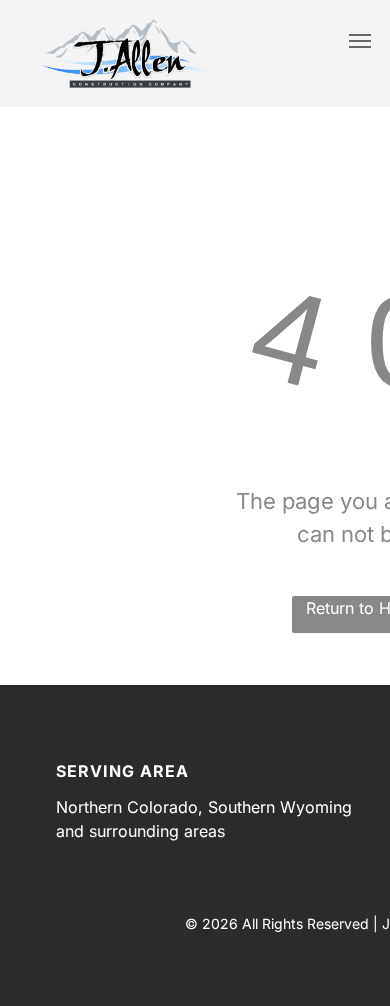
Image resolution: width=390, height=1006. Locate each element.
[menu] (360, 41)
